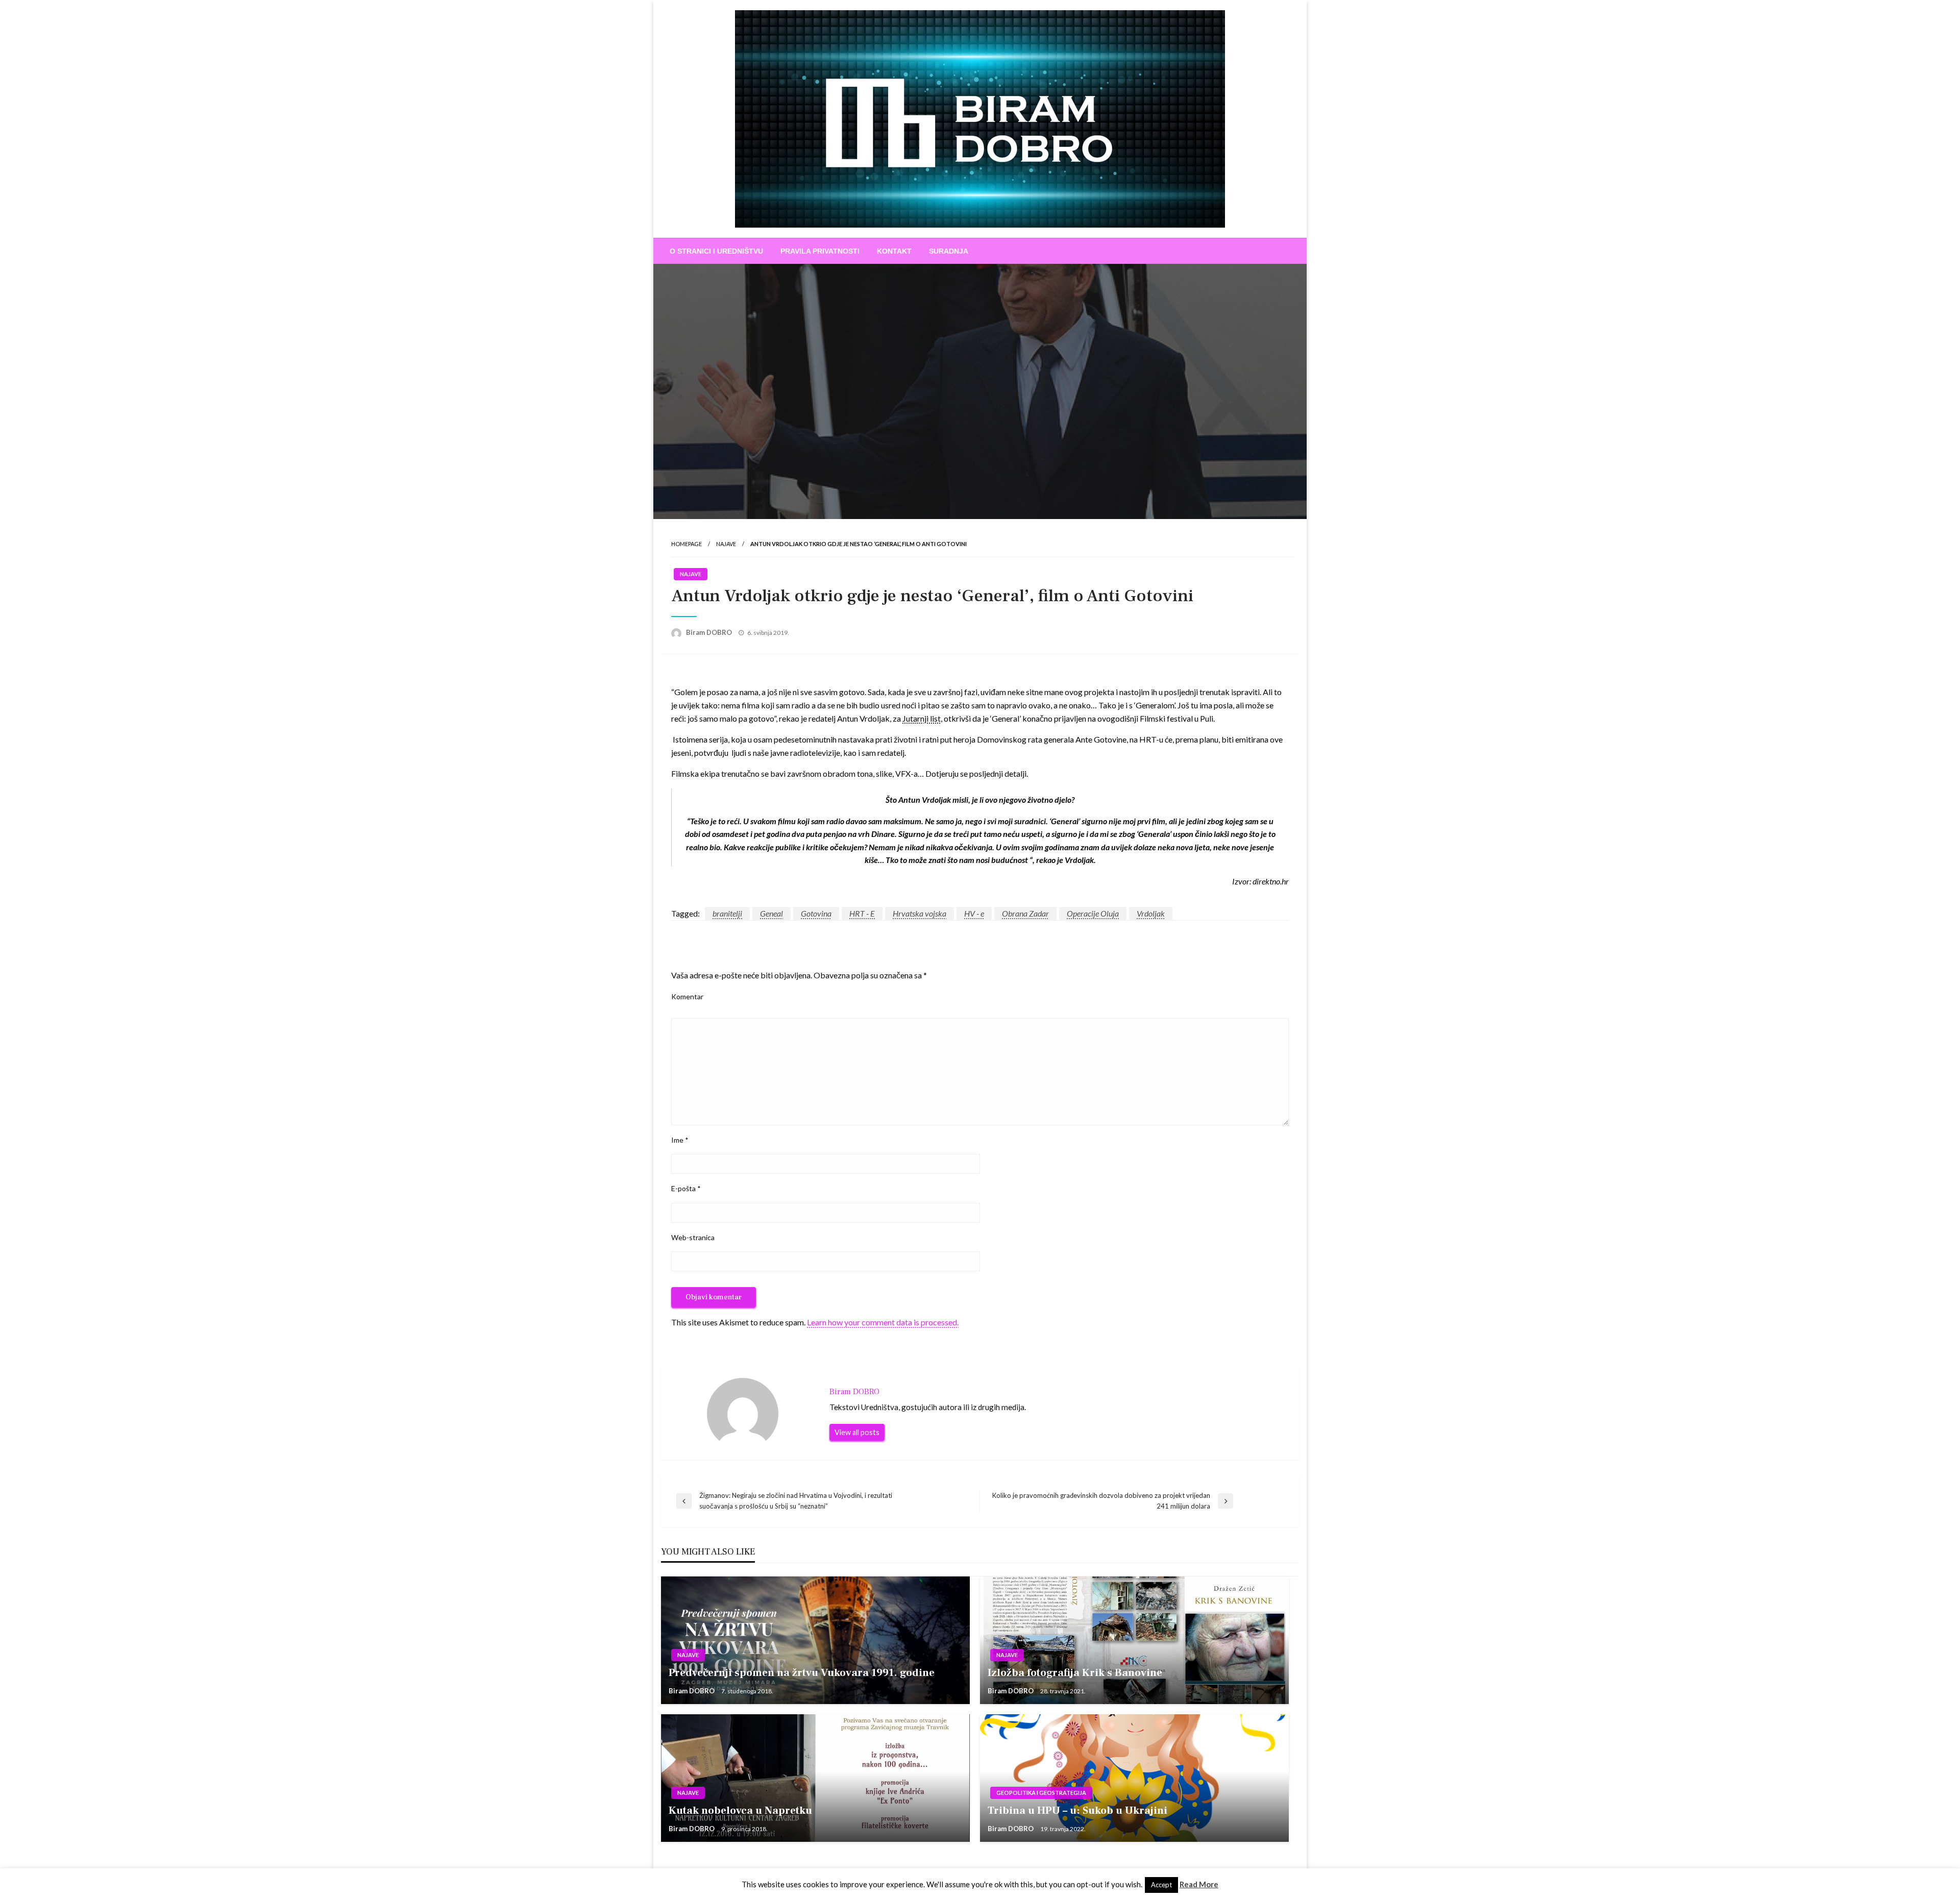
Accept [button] (1161, 1885)
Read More (1199, 1884)
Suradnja (949, 251)
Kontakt (894, 251)
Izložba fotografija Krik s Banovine (1075, 1673)
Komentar (687, 996)
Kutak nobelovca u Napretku (740, 1810)
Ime (680, 1140)
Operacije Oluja (1093, 913)
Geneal (771, 913)
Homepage (687, 544)
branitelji (727, 913)
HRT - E (862, 913)
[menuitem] (716, 251)
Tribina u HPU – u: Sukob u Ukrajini (1077, 1810)
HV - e (974, 913)
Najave (726, 544)
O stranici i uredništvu (716, 251)
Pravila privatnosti (820, 251)
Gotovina (816, 913)
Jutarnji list (922, 718)
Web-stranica (693, 1237)
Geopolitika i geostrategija (1041, 1793)
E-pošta (686, 1188)
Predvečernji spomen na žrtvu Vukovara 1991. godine (802, 1673)
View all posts (857, 1432)
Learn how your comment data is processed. (883, 1322)
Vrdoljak (1151, 913)
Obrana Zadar (1025, 913)
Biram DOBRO (710, 632)
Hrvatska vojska (920, 913)
